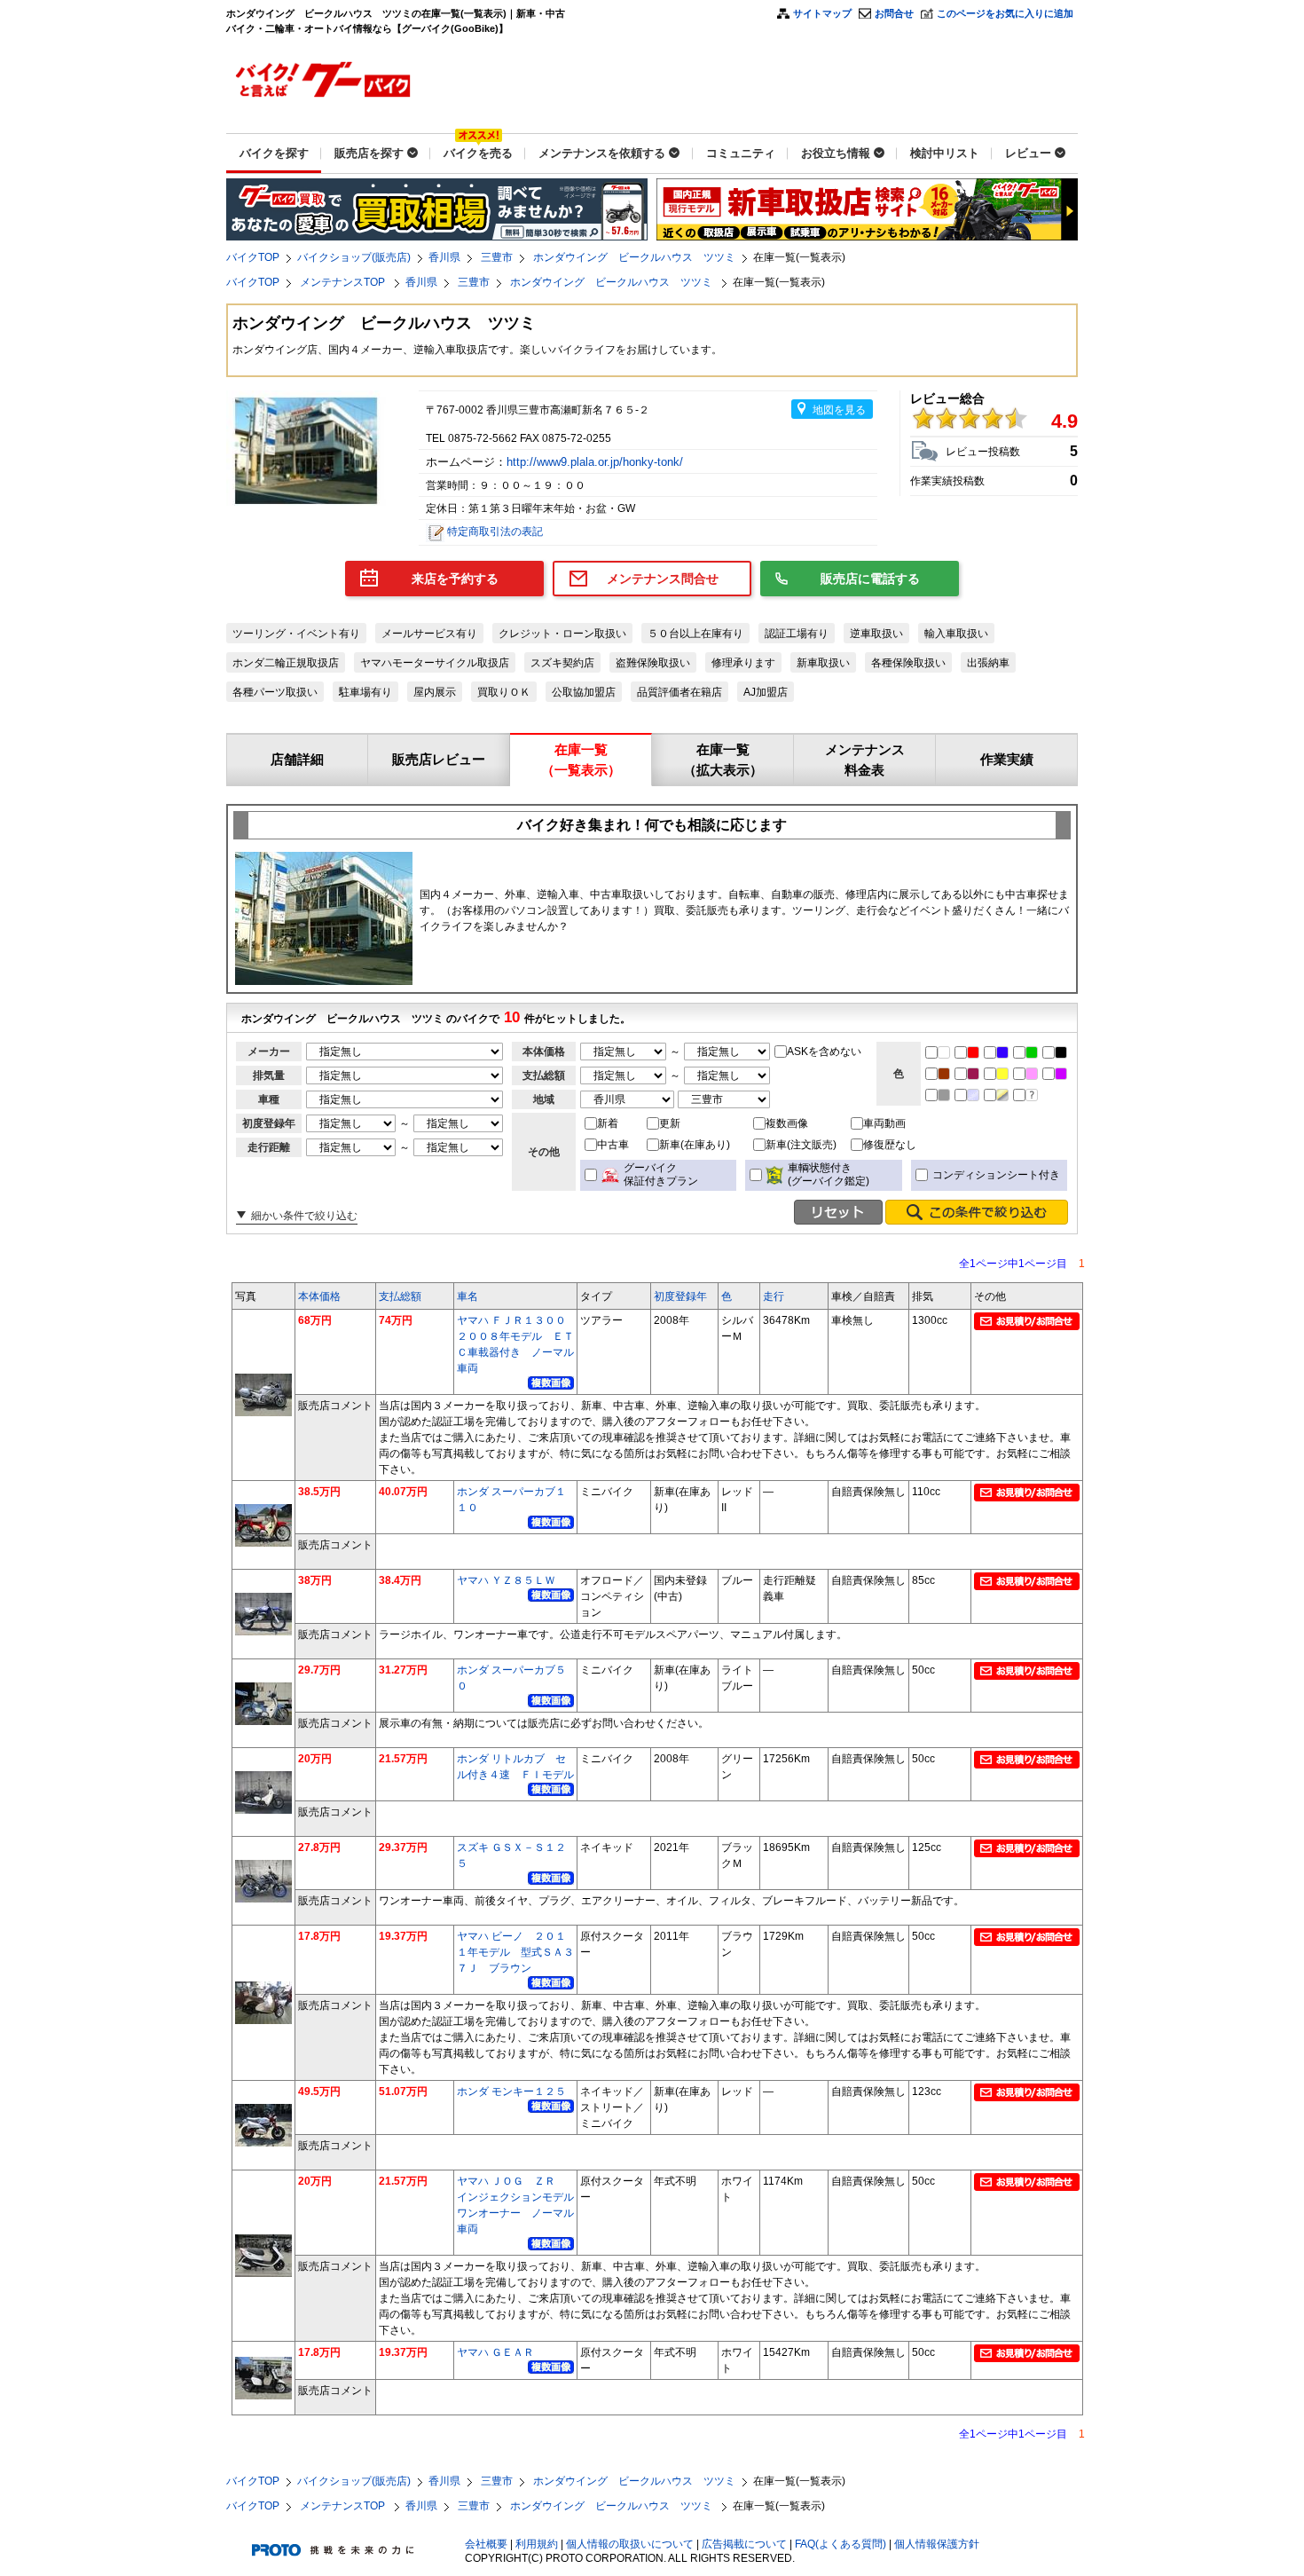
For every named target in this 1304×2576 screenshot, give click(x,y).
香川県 (444, 257)
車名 (467, 1296)
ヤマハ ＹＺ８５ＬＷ (506, 1580)
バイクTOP (253, 257)
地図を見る (839, 410)
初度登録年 (680, 1296)
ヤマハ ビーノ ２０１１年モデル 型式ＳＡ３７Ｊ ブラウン (515, 1952)
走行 (774, 1296)
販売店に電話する (870, 579)
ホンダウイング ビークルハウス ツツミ (634, 257)
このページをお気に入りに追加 (1005, 13)
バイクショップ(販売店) (354, 257)
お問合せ (894, 13)
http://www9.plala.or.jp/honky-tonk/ (597, 462)
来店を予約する (455, 579)
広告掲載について (744, 2544)
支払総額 (400, 1296)
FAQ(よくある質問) (841, 2544)
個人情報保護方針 (937, 2544)
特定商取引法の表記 (495, 532)
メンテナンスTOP (344, 282)
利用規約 (537, 2544)
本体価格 (319, 1296)
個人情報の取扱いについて (630, 2544)
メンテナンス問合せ (663, 579)
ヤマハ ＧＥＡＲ (495, 2352)
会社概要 (486, 2544)
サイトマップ (822, 13)
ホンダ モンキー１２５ (511, 2092)
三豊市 (497, 257)
